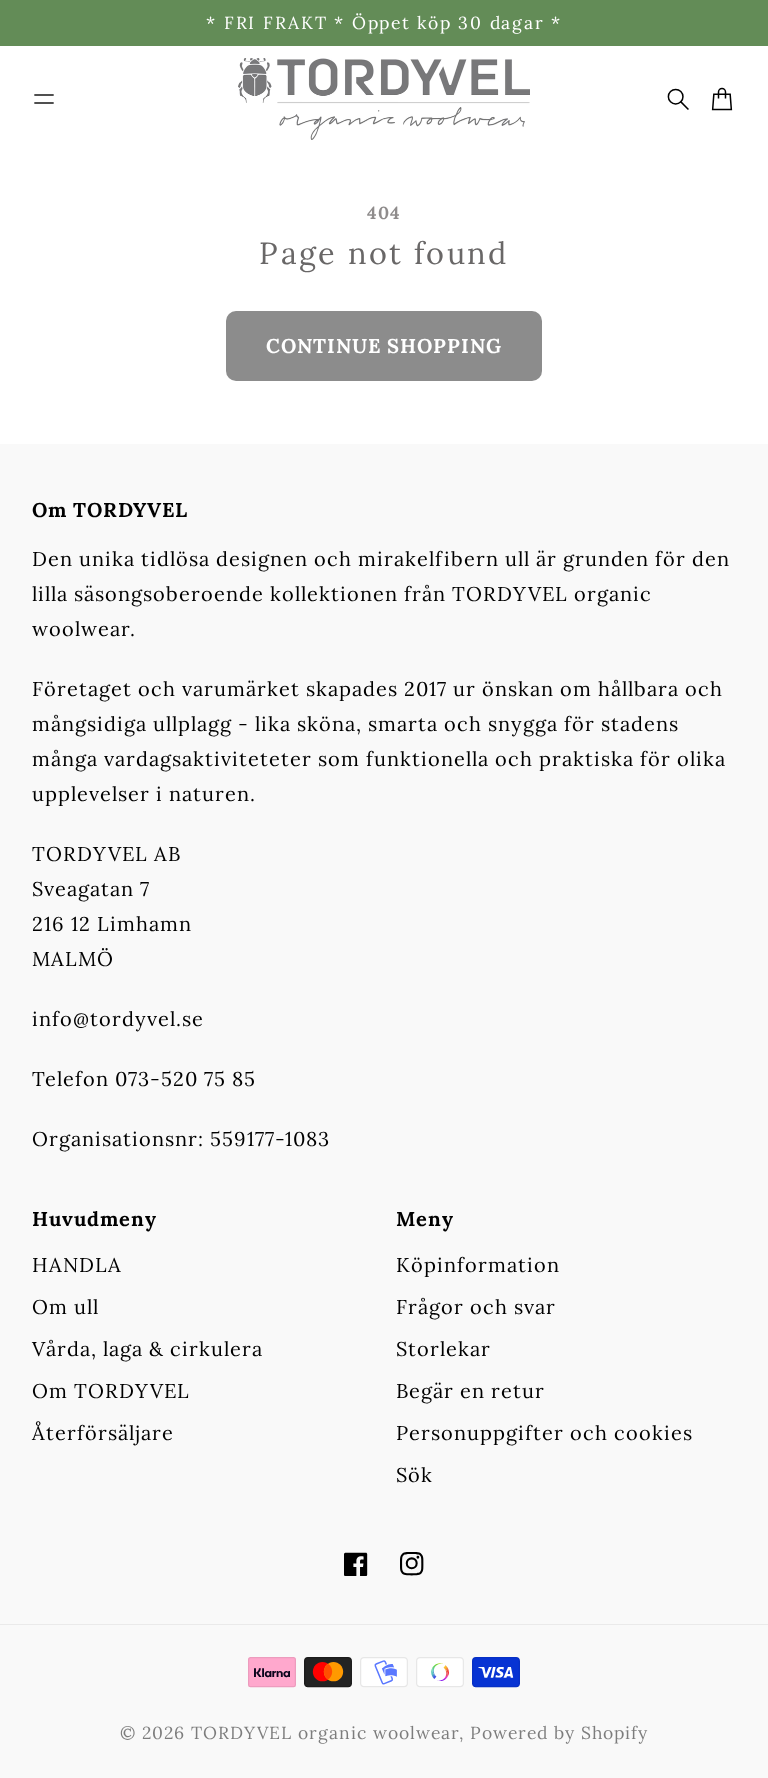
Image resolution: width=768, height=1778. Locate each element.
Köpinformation (478, 1264)
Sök (414, 1474)
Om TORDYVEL (111, 1390)
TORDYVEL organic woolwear (325, 1732)
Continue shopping (384, 345)
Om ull (65, 1306)
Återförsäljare (103, 1432)
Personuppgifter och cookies (544, 1432)
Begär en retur (470, 1390)
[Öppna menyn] (44, 99)
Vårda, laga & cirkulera (147, 1348)
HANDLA (77, 1264)
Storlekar (443, 1348)
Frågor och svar (476, 1306)
